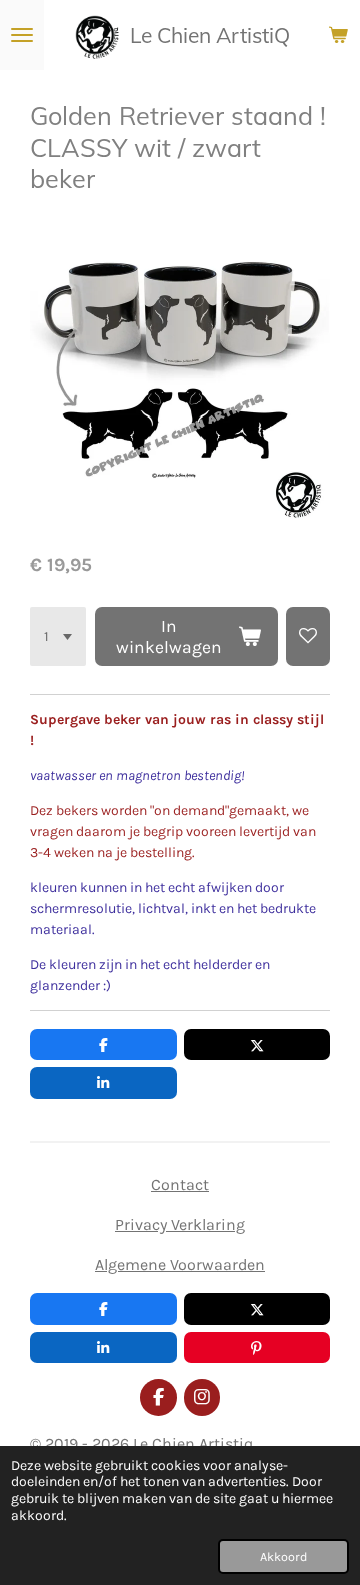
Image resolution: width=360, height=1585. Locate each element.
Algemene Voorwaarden (180, 1264)
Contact (180, 1184)
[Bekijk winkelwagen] (338, 35)
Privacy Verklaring (180, 1224)
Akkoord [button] (283, 1556)
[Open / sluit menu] (22, 35)
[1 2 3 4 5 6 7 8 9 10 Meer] (58, 637)
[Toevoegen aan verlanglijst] (308, 637)
